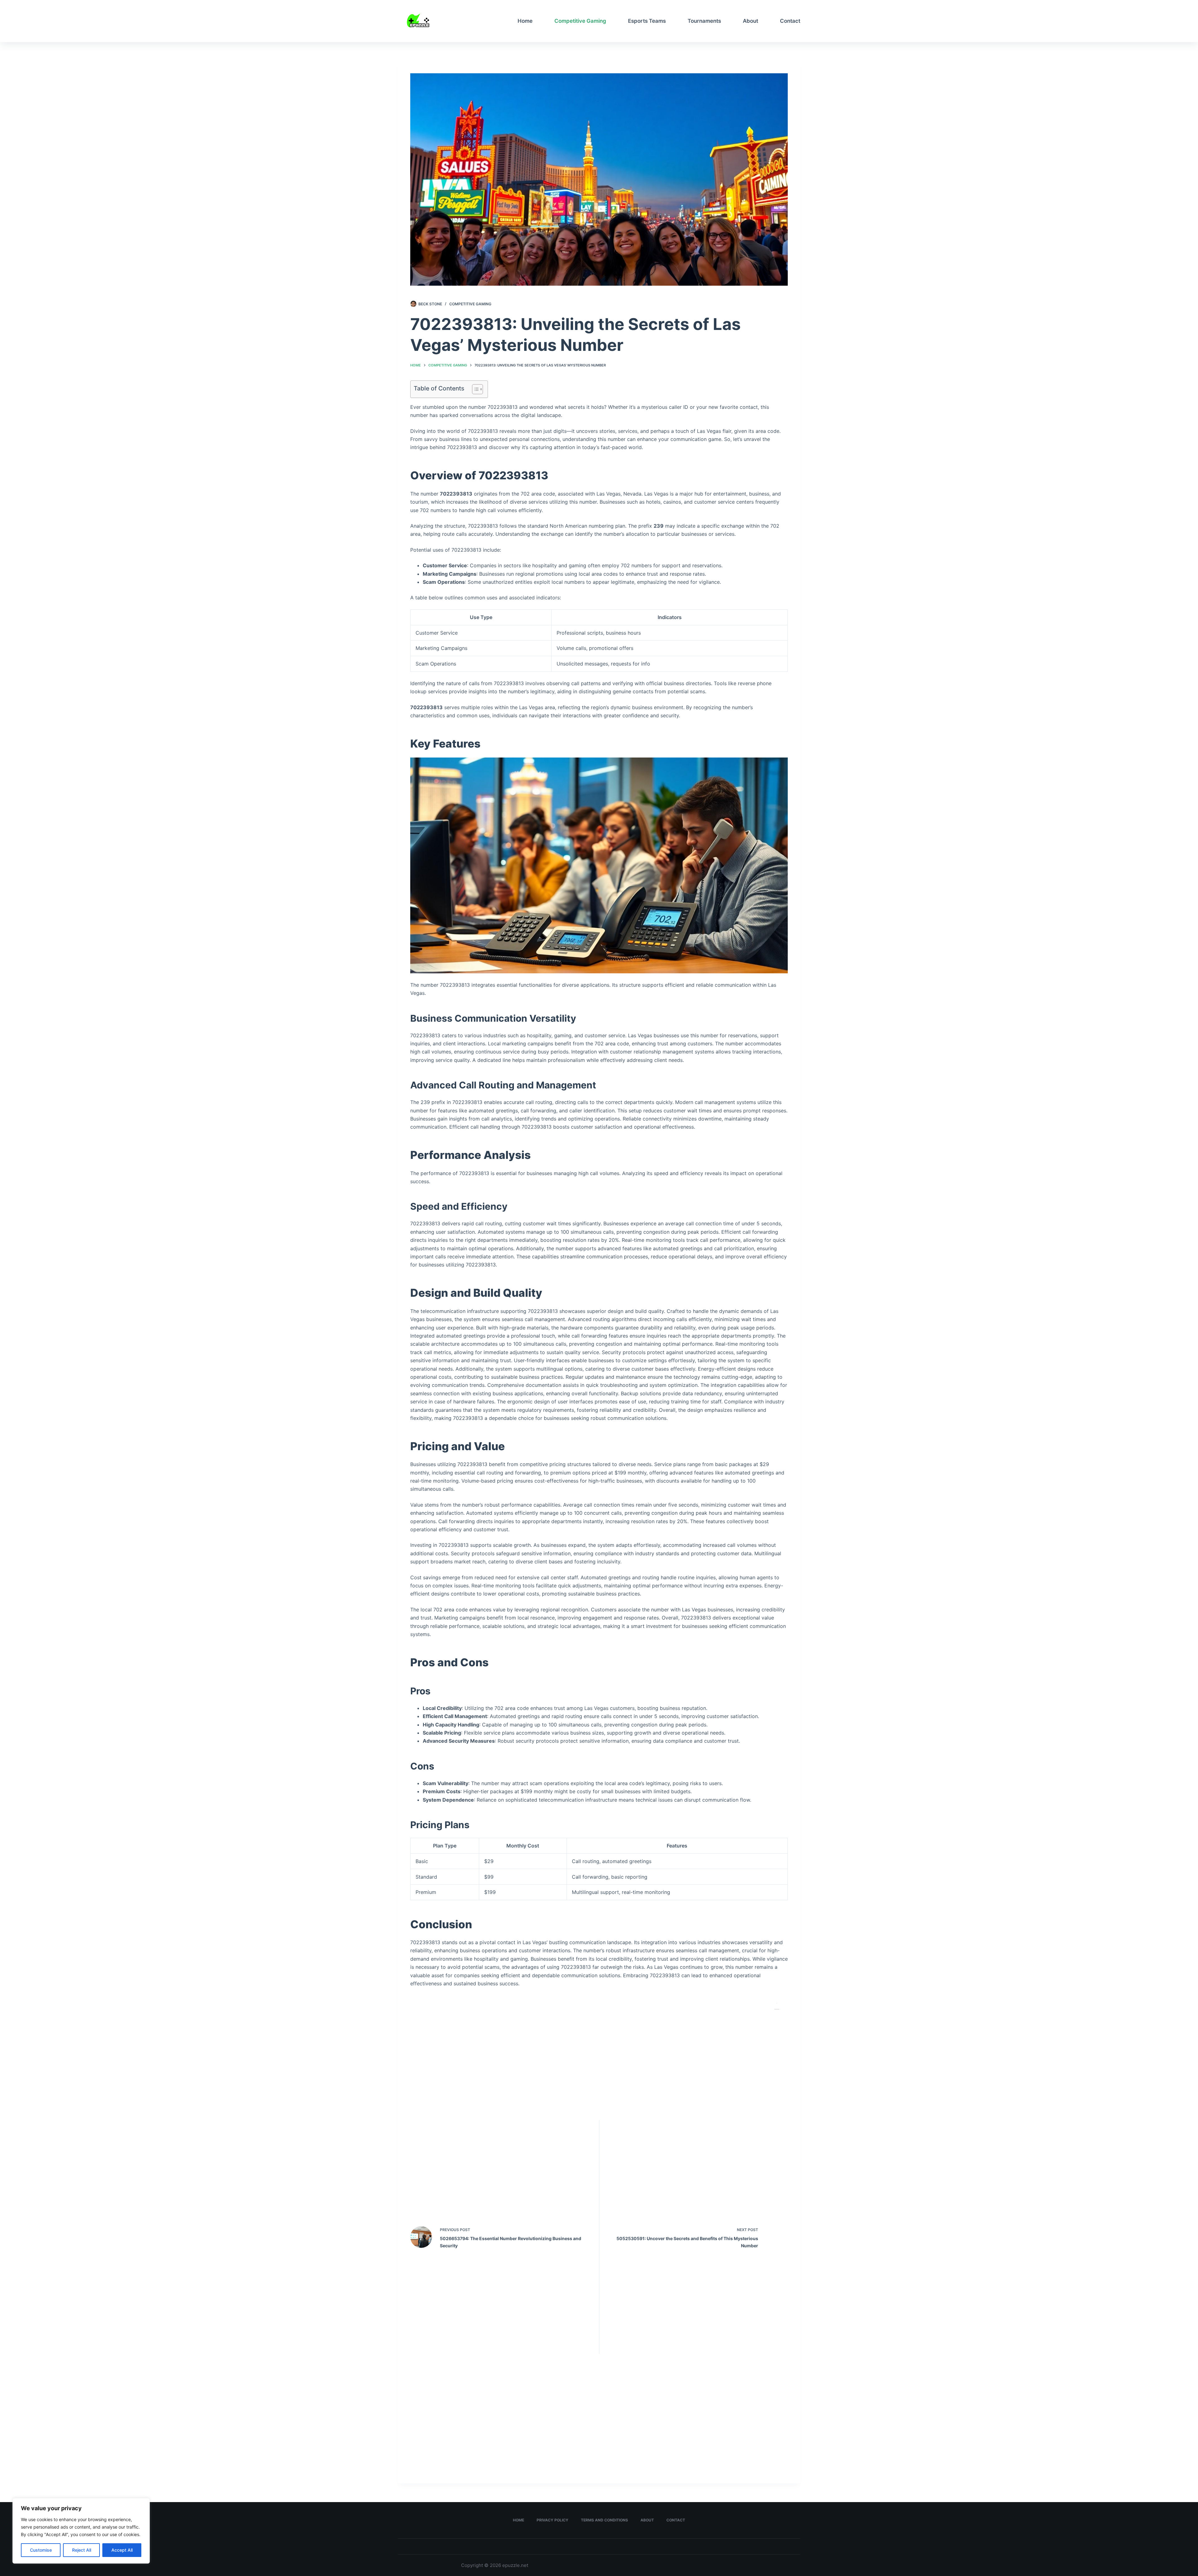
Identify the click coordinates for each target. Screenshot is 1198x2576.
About (750, 21)
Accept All (122, 2550)
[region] (81, 2531)
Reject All (82, 2550)
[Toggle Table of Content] (474, 389)
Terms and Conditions (604, 2520)
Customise (41, 2550)
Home (525, 21)
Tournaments (704, 21)
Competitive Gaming (580, 21)
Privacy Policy (553, 2520)
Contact (790, 21)
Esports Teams (647, 21)
